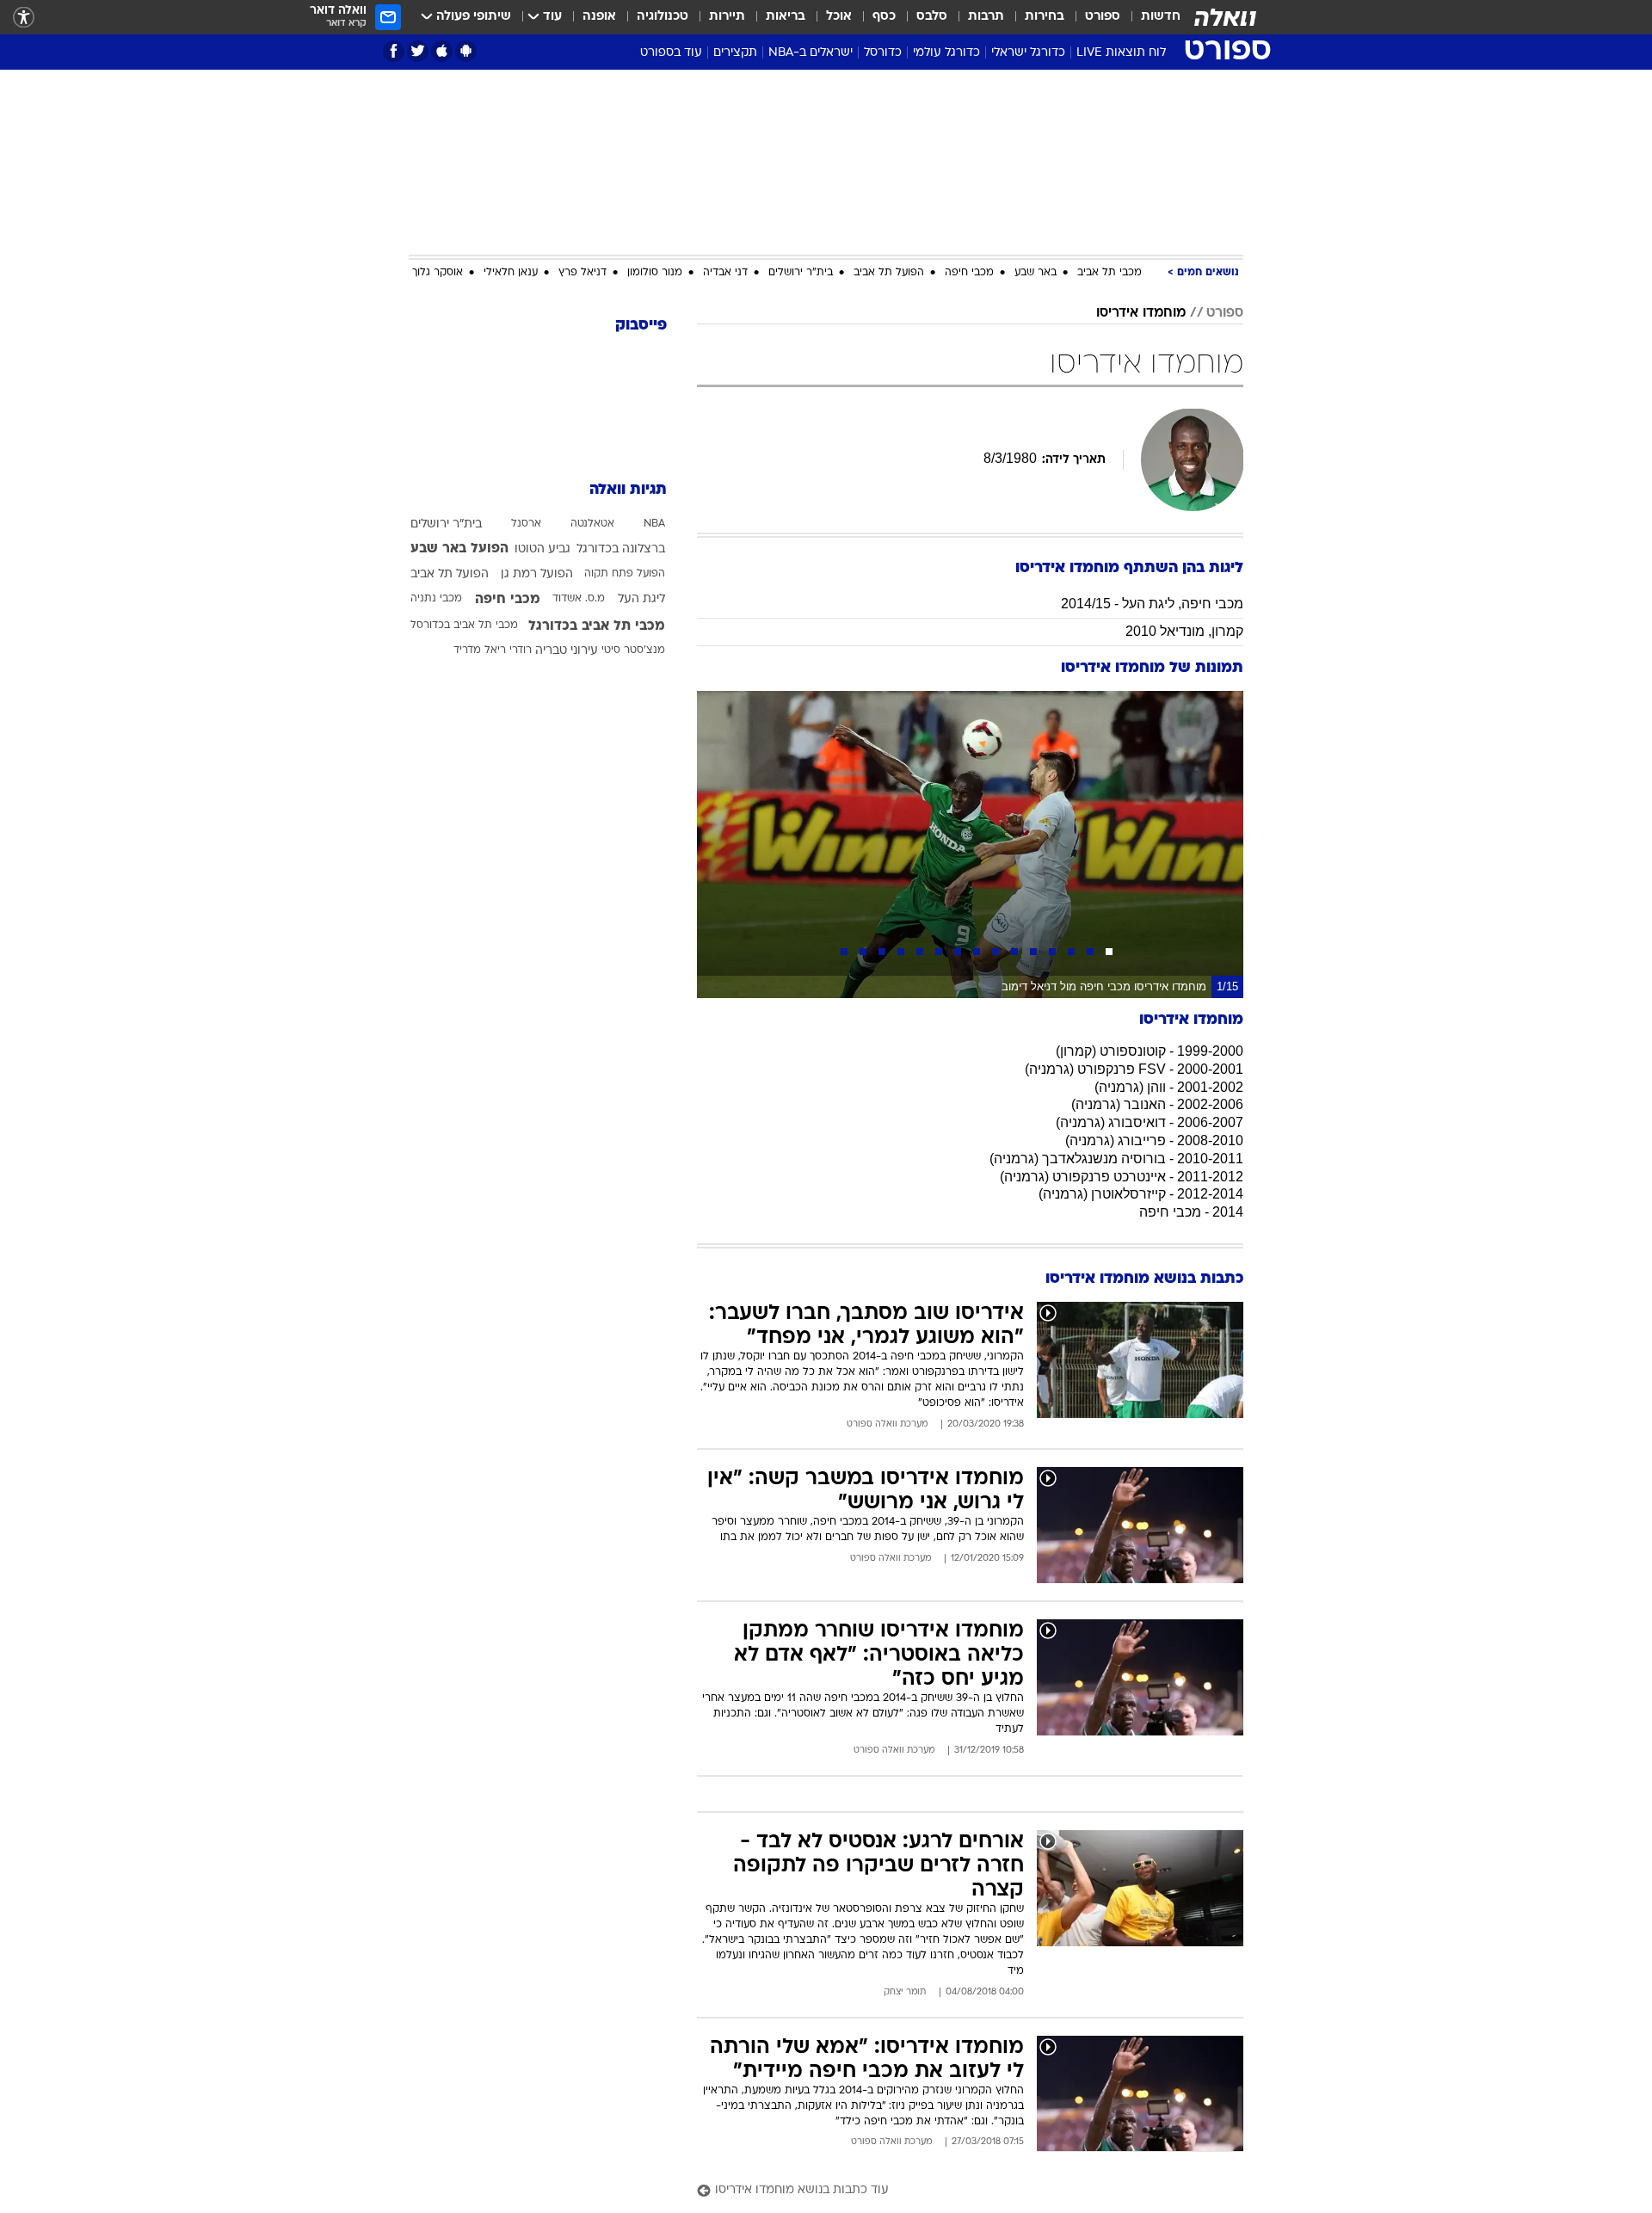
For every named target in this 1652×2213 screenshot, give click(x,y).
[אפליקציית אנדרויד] (466, 51)
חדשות (1161, 17)
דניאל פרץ (583, 273)
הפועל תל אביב (889, 273)
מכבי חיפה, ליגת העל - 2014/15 (1152, 604)
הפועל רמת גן (537, 574)
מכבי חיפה (969, 273)
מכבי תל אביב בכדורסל (464, 626)
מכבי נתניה (436, 599)
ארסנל (526, 524)
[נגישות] (24, 18)
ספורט (1103, 17)
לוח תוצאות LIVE (1121, 53)
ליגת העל (641, 599)
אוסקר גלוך (438, 273)
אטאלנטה (592, 524)
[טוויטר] (418, 51)
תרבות (986, 17)
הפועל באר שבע (459, 549)
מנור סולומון (655, 273)
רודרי (521, 650)
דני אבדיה (725, 273)
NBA (654, 524)
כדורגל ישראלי (1028, 53)
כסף (884, 17)
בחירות (1045, 17)
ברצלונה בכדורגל (621, 549)
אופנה (599, 17)
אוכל (839, 17)
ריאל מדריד (480, 650)
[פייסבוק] (394, 51)
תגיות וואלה (628, 490)
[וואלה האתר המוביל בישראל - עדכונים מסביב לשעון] (1225, 17)
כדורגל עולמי (946, 53)
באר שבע (1036, 273)
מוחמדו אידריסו (1141, 313)
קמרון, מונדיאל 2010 (1184, 631)
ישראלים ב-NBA (811, 53)
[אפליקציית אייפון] (442, 51)
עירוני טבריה (567, 651)
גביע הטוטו (542, 549)
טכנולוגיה (663, 17)
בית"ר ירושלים (801, 273)
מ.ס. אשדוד (579, 599)
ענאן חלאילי (511, 273)
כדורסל (883, 53)
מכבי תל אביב (1110, 273)
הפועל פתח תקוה (625, 574)
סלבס (932, 17)
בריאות (786, 17)
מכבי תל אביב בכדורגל (597, 626)
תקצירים (735, 53)
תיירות (727, 17)
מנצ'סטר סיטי (633, 650)
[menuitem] (1150, 17)
